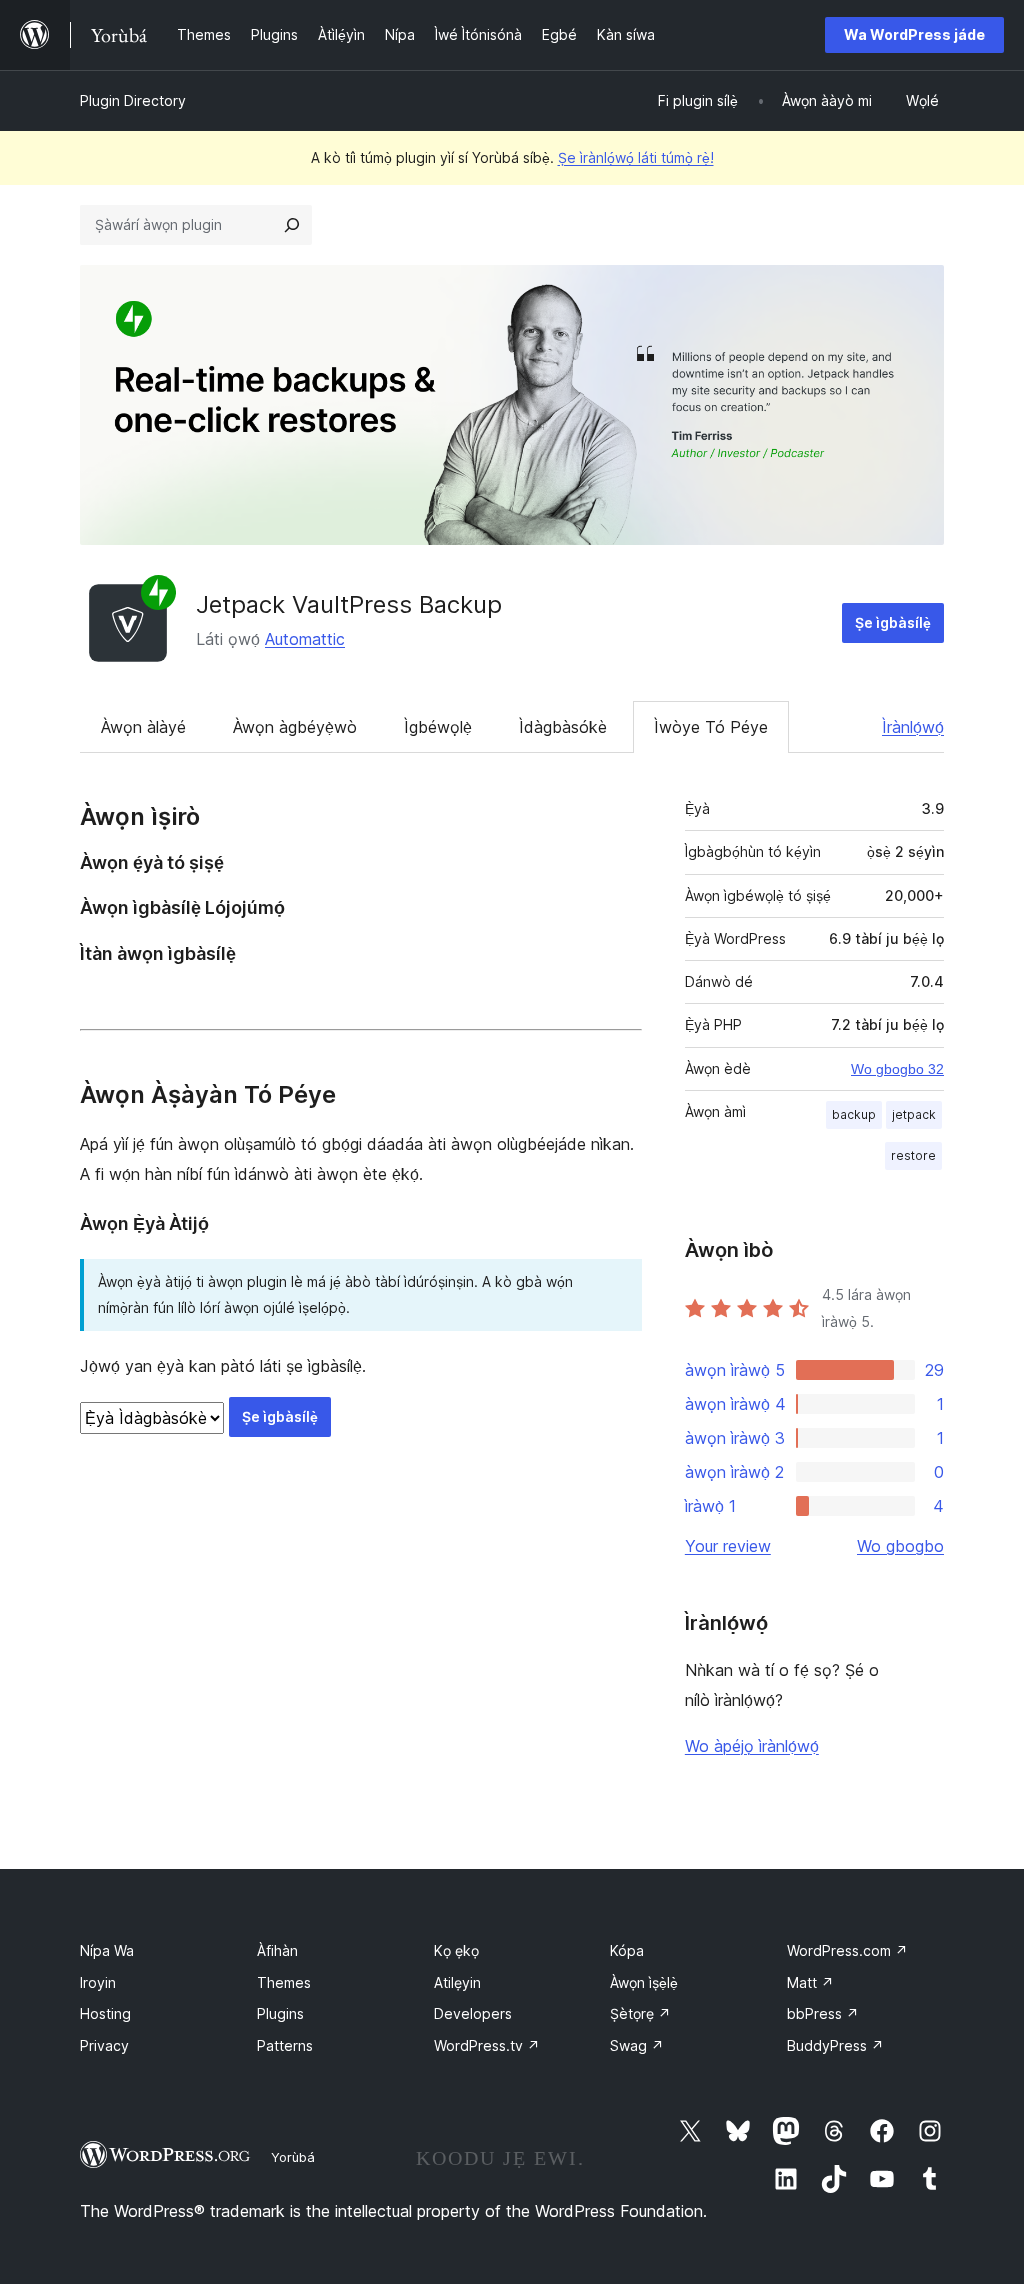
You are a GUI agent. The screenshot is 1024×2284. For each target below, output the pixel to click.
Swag (637, 2045)
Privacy (104, 2045)
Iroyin (98, 1982)
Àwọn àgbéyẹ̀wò (295, 727)
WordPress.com (847, 1950)
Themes (284, 1982)
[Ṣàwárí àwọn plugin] (292, 225)
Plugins (280, 2013)
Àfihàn (277, 1950)
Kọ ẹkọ (456, 1950)
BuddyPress (835, 2045)
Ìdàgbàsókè (563, 727)
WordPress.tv (487, 2045)
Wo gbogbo (900, 1546)
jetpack (914, 1114)
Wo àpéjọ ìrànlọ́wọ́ (752, 1746)
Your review (728, 1546)
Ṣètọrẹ (640, 2013)
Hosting (105, 2013)
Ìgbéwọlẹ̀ (438, 727)
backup (854, 1114)
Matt (810, 1982)
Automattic (305, 639)
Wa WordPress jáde (914, 34)
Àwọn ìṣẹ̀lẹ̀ (644, 1982)
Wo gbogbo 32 (897, 1069)
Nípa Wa (107, 1950)
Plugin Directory (133, 100)
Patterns (285, 2045)
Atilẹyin (457, 1982)
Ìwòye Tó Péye (711, 727)
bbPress (823, 2013)
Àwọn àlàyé (143, 727)
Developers (473, 2013)
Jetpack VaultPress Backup (349, 604)
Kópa (627, 1950)
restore (913, 1155)
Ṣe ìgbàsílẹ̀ (893, 622)
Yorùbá (293, 2157)
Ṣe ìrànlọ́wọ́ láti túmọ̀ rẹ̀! (636, 157)
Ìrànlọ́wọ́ (913, 727)
